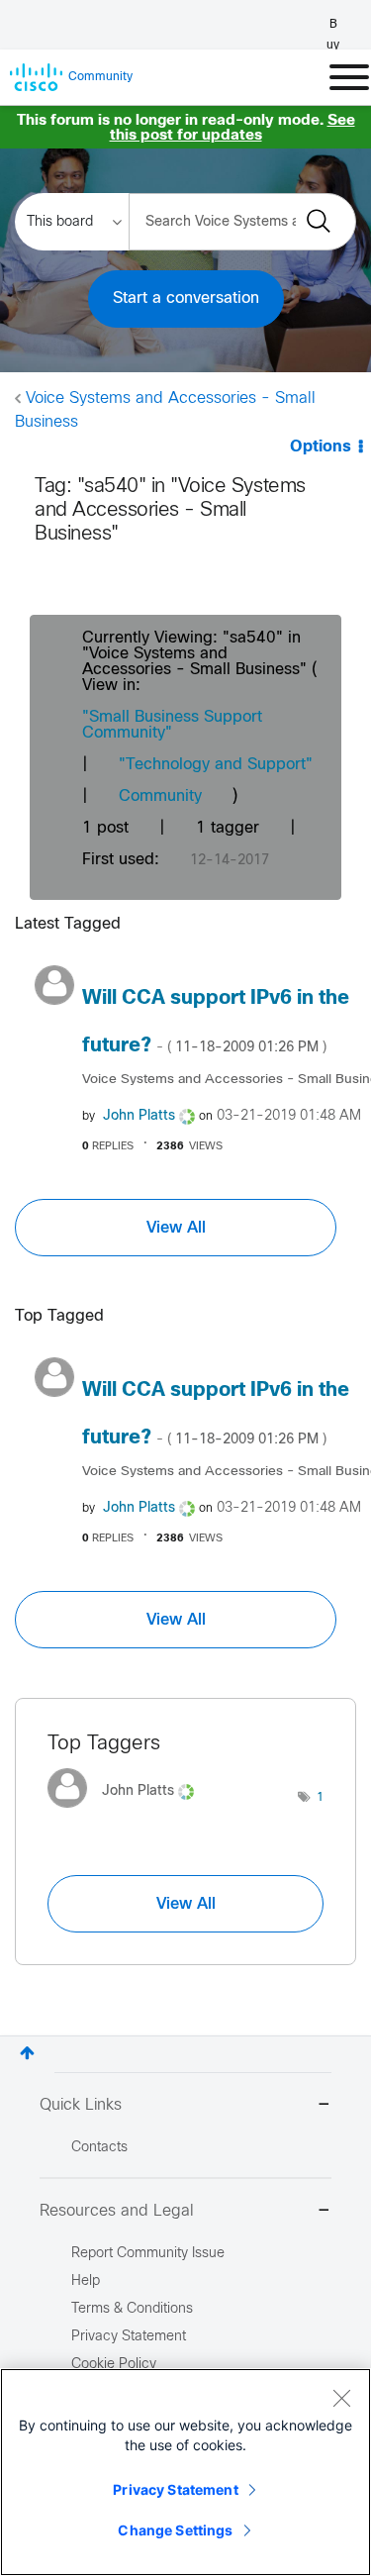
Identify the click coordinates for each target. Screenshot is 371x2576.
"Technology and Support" (216, 765)
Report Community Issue (148, 2254)
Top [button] (27, 2053)
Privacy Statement (175, 2489)
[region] (185, 2472)
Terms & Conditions (132, 2309)
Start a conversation (186, 298)
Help (86, 2281)
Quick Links (81, 2105)
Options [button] (321, 447)
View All (176, 1228)
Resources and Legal (117, 2211)
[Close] (341, 2398)
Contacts (99, 2148)
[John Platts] (128, 1812)
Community (160, 796)
